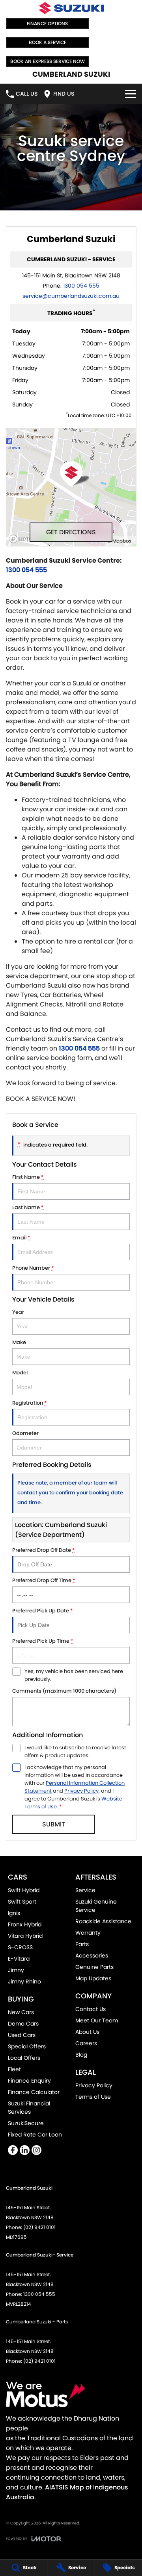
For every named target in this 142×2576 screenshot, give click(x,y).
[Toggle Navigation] (131, 94)
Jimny (16, 1970)
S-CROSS (20, 1947)
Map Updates (93, 1978)
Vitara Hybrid (25, 1936)
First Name (28, 1177)
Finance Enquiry (29, 2081)
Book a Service (48, 42)
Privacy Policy (81, 1791)
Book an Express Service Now (48, 61)
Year (18, 1312)
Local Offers (24, 2058)
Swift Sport (22, 1902)
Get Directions (71, 532)
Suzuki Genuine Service (96, 1906)
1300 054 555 (81, 286)
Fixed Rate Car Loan (35, 2135)
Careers (86, 2043)
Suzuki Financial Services (29, 2108)
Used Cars (22, 2035)
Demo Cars (23, 2024)
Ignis (14, 1913)
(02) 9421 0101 (39, 2227)
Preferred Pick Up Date (43, 1611)
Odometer (25, 1433)
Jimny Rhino (24, 1981)
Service (85, 1890)
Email (21, 1238)
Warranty (88, 1933)
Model (20, 1373)
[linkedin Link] (25, 2150)
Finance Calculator (34, 2092)
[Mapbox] (28, 539)
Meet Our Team (97, 2020)
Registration (30, 1403)
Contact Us (91, 2009)
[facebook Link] (13, 2150)
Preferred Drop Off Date (44, 1550)
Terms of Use (93, 2097)
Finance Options (47, 23)
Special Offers (27, 2046)
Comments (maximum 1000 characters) (64, 1691)
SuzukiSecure (26, 2123)
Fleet (14, 2069)
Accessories (92, 1956)
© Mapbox (119, 541)
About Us (87, 2032)
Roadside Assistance (103, 1921)
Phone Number (33, 1268)
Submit (54, 1824)
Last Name (28, 1207)
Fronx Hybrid (25, 1924)
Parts (82, 1944)
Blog (81, 2055)
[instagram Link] (36, 2150)
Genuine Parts (94, 1967)
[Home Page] (71, 8)
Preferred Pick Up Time (43, 1641)
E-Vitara (19, 1959)
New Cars (21, 2012)
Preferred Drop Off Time (44, 1580)
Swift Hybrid (24, 1890)
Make (19, 1342)
